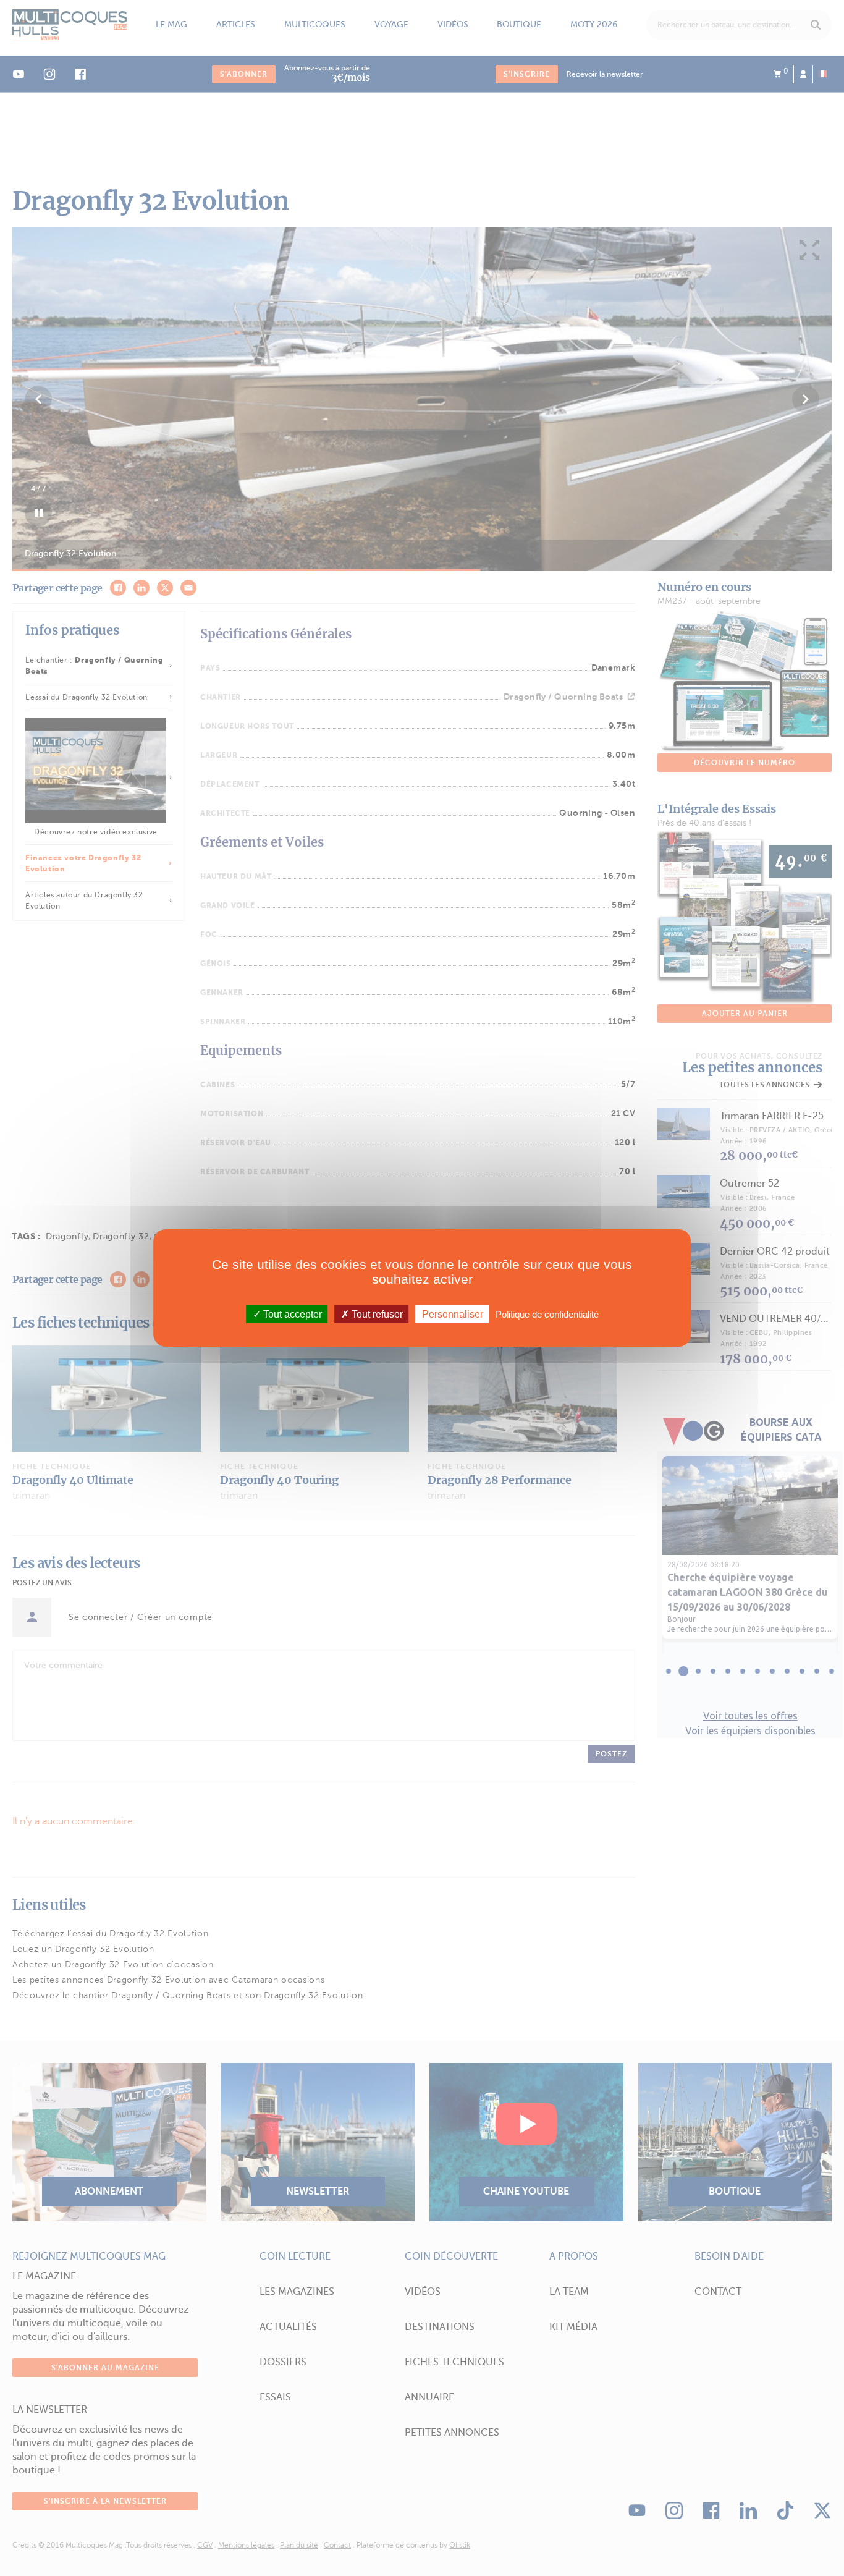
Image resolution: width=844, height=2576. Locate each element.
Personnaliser (453, 1314)
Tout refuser (376, 1314)
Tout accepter (291, 1314)
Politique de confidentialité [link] (547, 1314)
